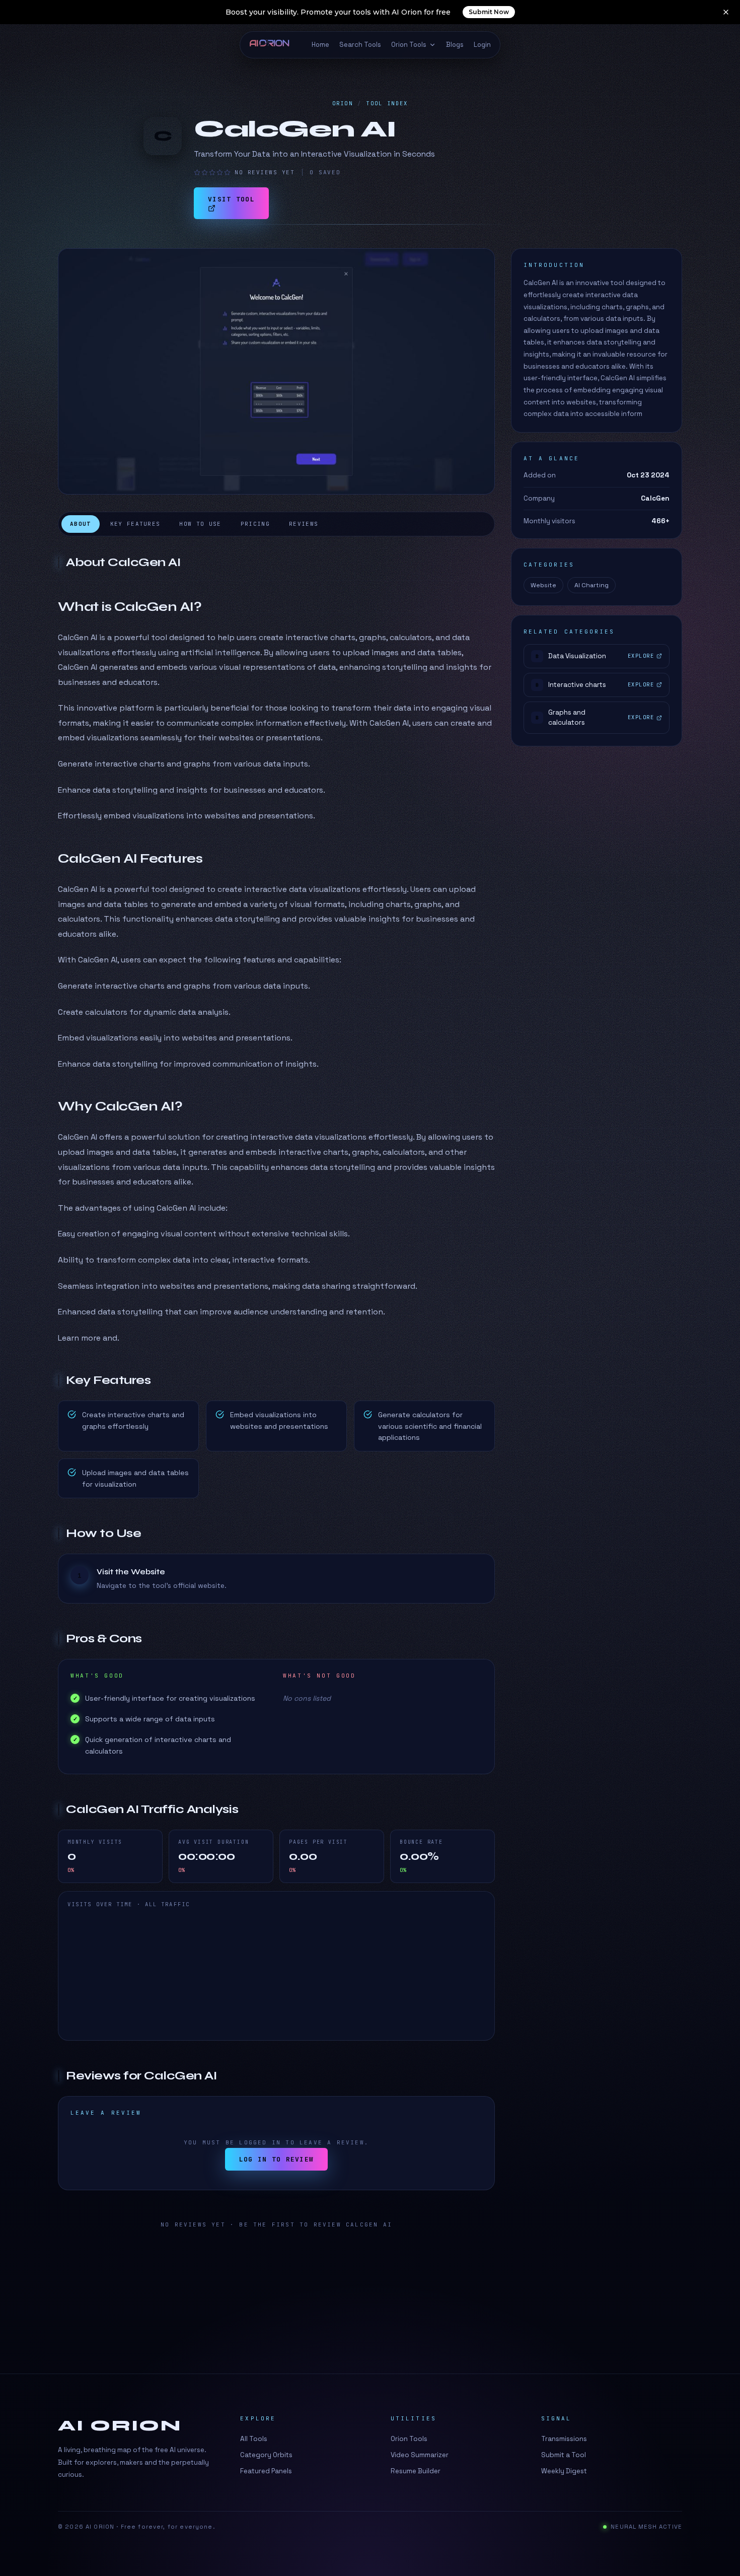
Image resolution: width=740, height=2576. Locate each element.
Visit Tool (231, 199)
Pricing (255, 524)
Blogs (455, 45)
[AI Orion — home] (274, 45)
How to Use (200, 524)
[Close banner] (726, 12)
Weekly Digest (564, 2471)
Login (482, 45)
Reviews (304, 524)
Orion (343, 103)
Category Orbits (266, 2455)
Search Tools (360, 45)
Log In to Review (277, 2159)
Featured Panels (266, 2471)
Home (320, 45)
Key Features (135, 524)
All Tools (254, 2439)
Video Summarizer (420, 2455)
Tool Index (387, 103)
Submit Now (489, 12)
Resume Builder (416, 2471)
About (81, 524)
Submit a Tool (564, 2455)
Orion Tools (409, 45)
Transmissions (564, 2439)
